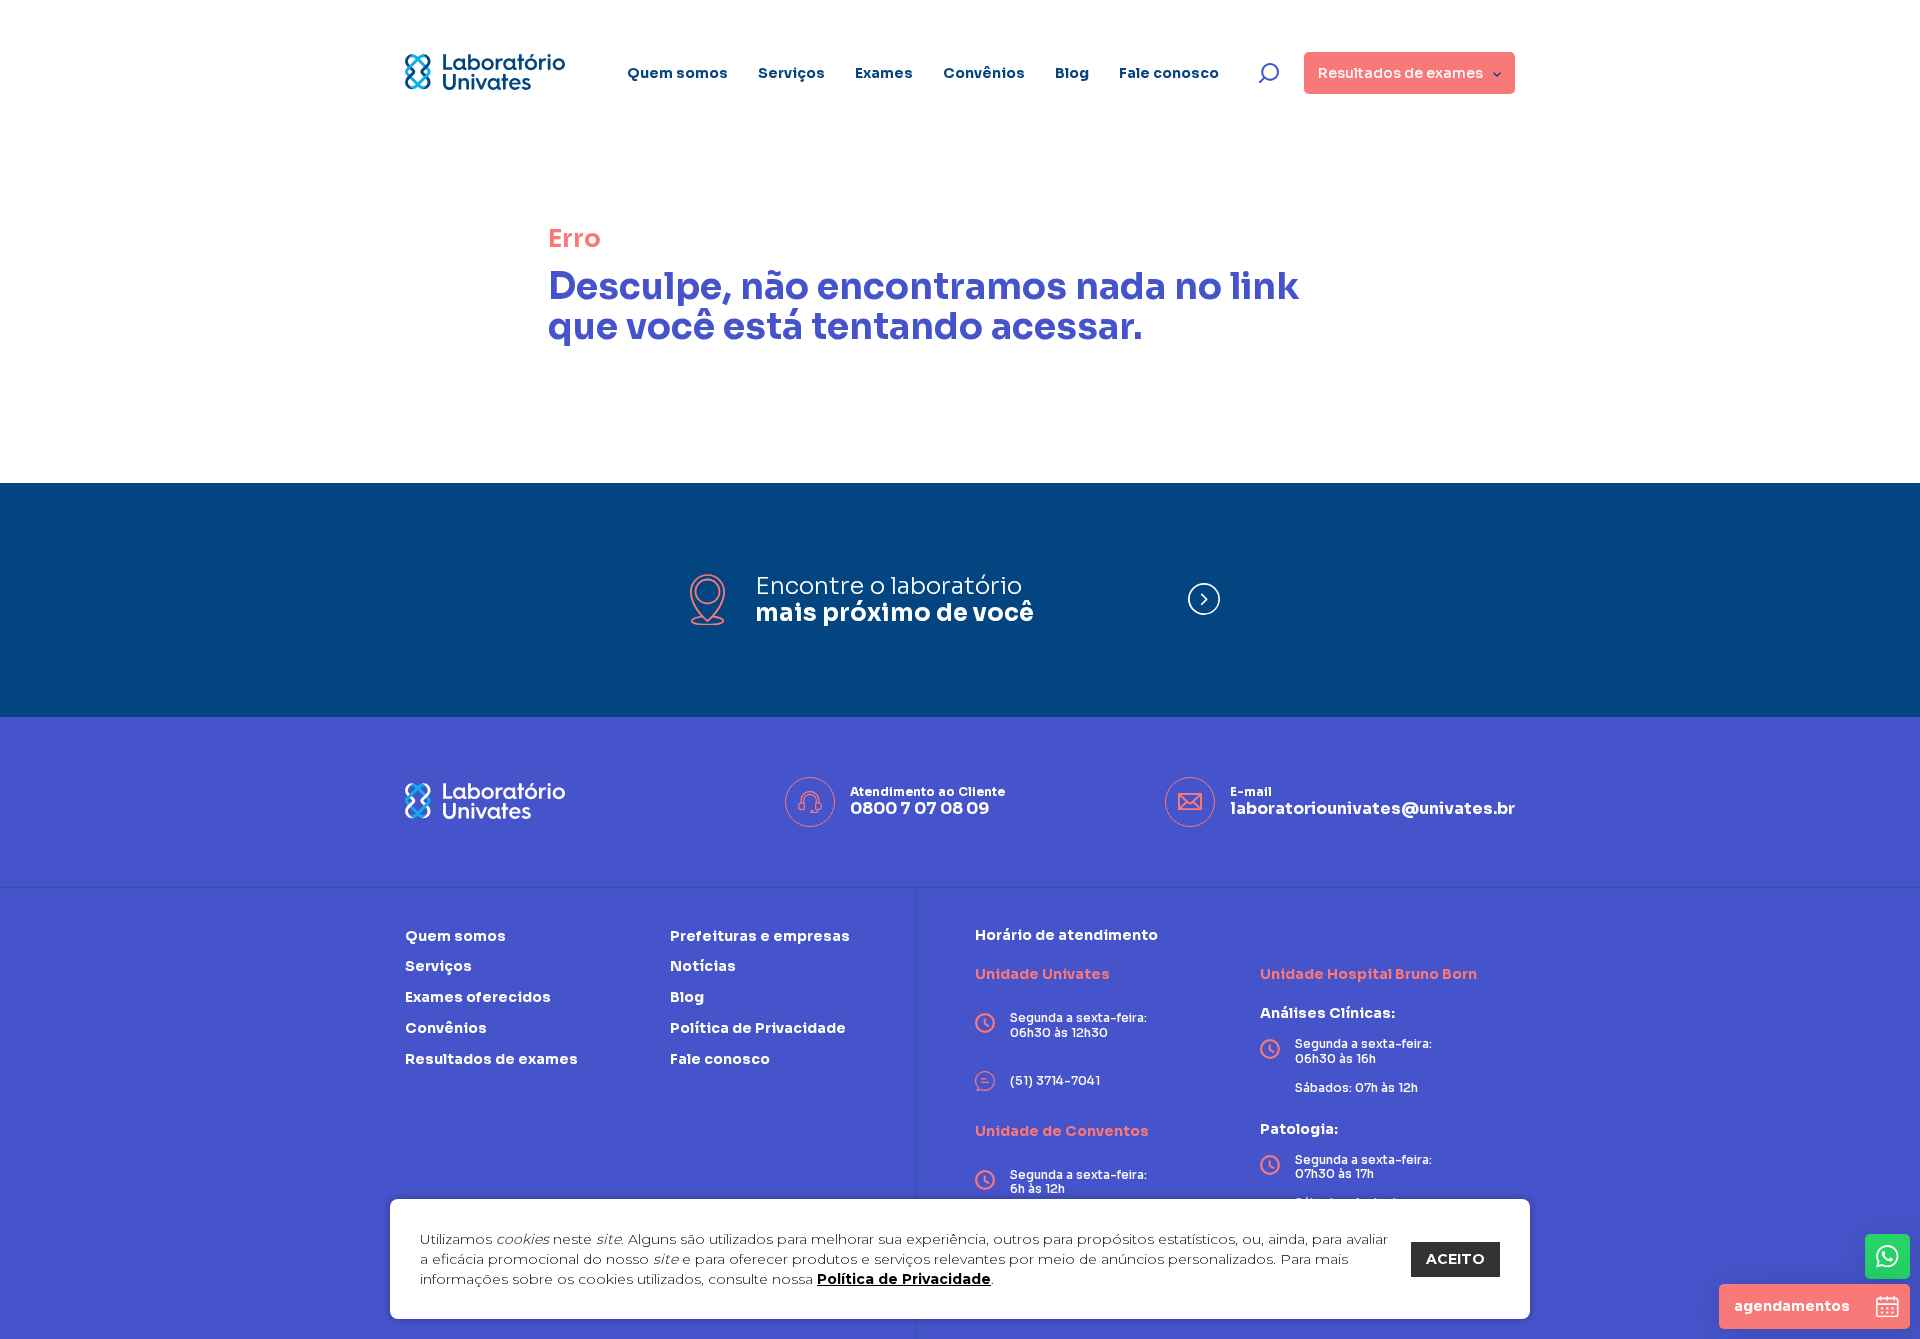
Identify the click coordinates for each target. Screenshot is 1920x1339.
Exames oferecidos (478, 997)
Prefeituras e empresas (760, 936)
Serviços (791, 73)
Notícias (703, 966)
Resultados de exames (491, 1059)
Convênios (984, 73)
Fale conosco (1169, 73)
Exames (884, 73)
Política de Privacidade (904, 1279)
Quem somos (677, 73)
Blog (1072, 73)
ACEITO (1455, 1259)
